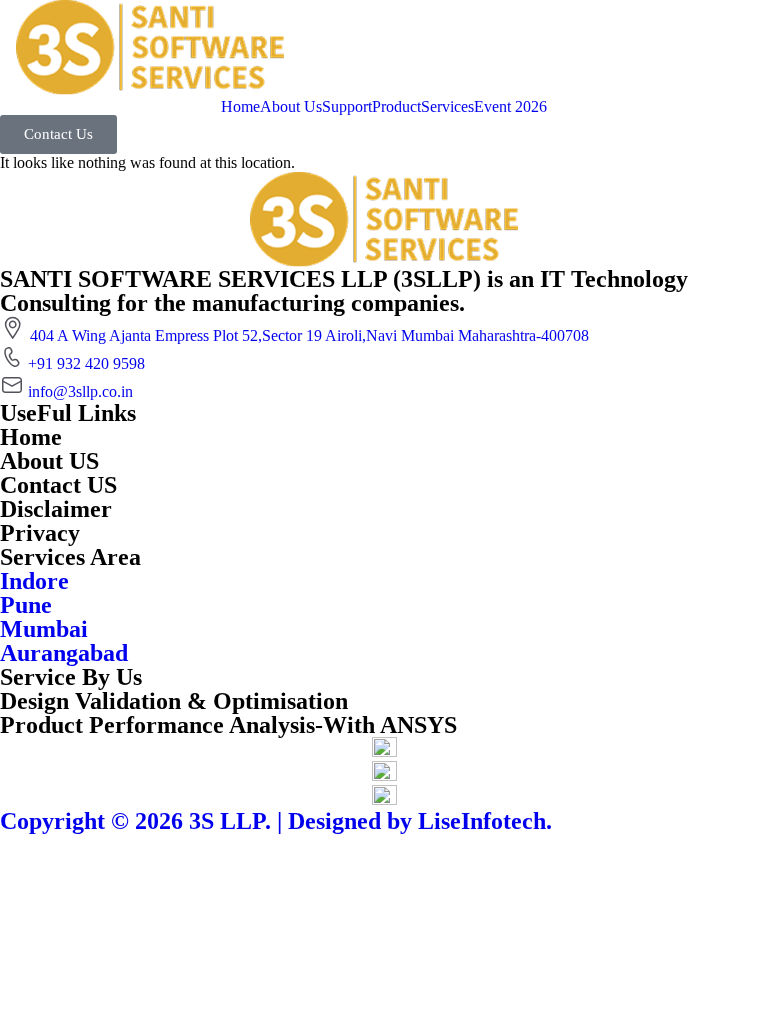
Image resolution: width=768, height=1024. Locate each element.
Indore (34, 581)
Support (347, 107)
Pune (26, 605)
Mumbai (44, 629)
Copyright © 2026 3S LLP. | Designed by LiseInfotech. (276, 821)
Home (240, 107)
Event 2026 (510, 107)
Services (447, 107)
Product (396, 107)
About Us (291, 107)
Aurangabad (64, 653)
